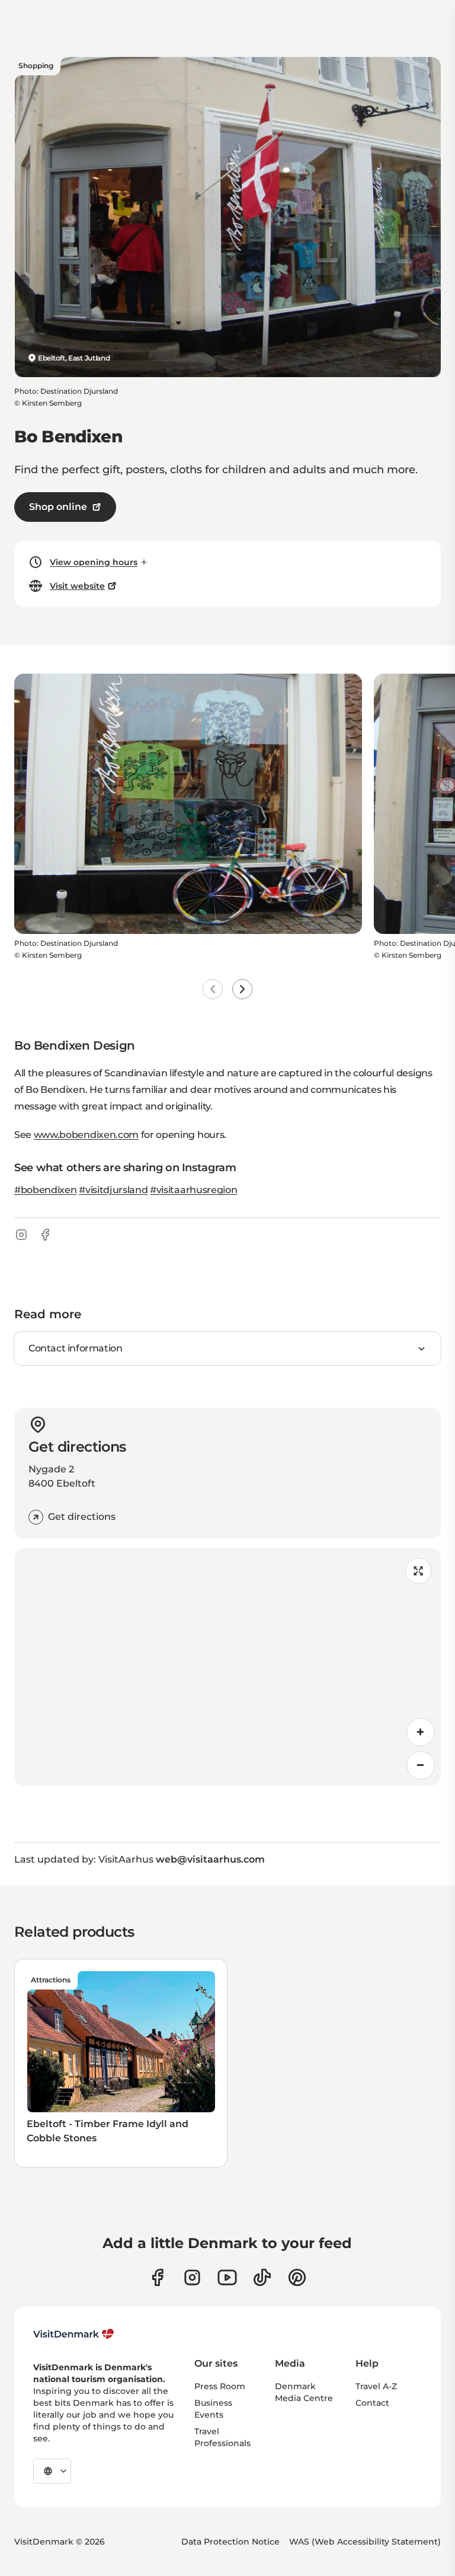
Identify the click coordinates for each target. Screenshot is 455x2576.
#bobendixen (45, 1190)
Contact (372, 2403)
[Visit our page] (192, 2277)
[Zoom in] (421, 1732)
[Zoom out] (421, 1765)
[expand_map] (418, 1571)
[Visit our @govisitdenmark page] (262, 2277)
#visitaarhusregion (193, 1190)
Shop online (58, 507)
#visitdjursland (113, 1190)
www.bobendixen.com (86, 1135)
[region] (227, 1667)
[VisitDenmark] (74, 2334)
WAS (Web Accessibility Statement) (365, 2542)
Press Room (220, 2386)
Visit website (77, 586)
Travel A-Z (376, 2386)
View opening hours (94, 562)
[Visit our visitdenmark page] (227, 2277)
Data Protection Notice (230, 2542)
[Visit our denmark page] (157, 2277)
